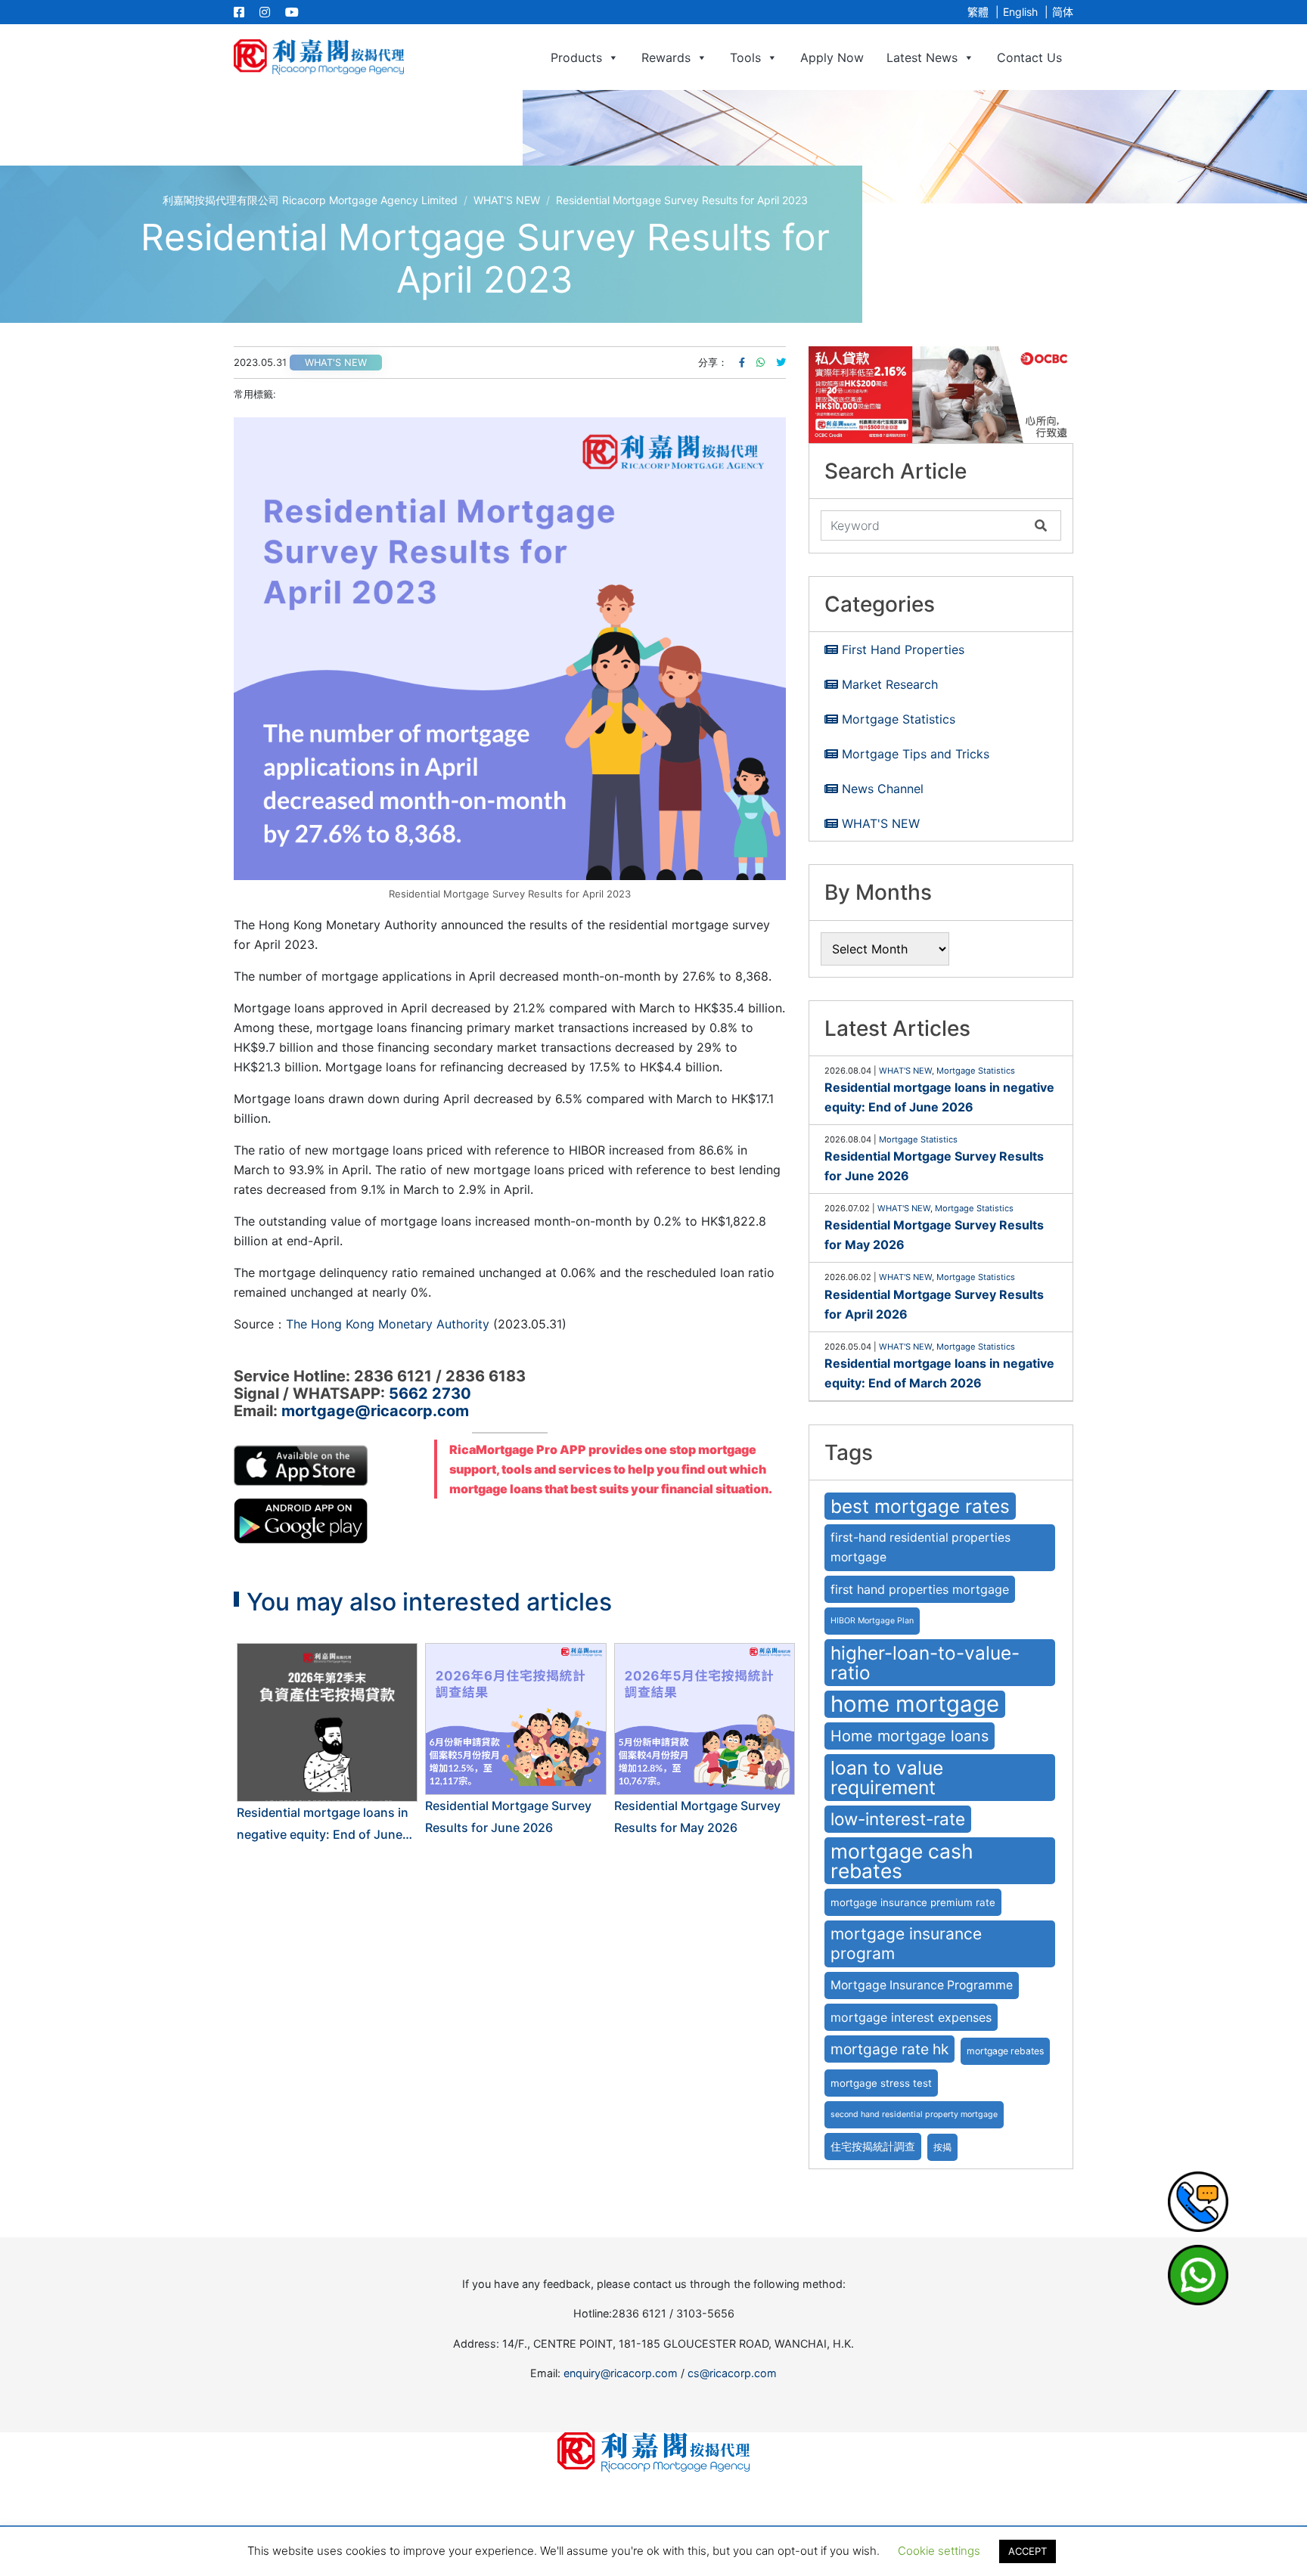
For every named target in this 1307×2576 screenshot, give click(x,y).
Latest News (922, 57)
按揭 (942, 2147)
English (1020, 12)
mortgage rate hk (889, 2049)
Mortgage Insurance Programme (922, 1985)
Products (576, 57)
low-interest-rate (898, 1819)
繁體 (978, 12)
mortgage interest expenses (911, 2017)
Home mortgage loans (910, 1736)
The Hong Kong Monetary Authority (388, 1324)
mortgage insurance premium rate (913, 1902)
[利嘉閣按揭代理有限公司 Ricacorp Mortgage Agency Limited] (319, 57)
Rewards (666, 57)
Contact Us (1029, 57)
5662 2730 (430, 1393)
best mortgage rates (920, 1506)
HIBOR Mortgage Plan (872, 1621)
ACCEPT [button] (1028, 2551)
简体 (1063, 12)
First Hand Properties (903, 649)
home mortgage (915, 1704)
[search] (924, 525)
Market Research (890, 684)
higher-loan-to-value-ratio (925, 1663)
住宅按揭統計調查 (873, 2147)
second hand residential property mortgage (914, 2114)
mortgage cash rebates (902, 1861)
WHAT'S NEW (336, 363)
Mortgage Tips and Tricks (916, 754)
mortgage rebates (1005, 2051)
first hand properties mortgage (920, 1589)
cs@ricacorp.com (732, 2373)
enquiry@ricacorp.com (621, 2373)
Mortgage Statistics (899, 719)
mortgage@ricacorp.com (375, 1411)
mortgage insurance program (906, 1944)
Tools (745, 57)
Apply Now (832, 57)
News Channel (883, 789)
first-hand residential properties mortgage (920, 1547)
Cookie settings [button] (939, 2551)
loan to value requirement (887, 1778)
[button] (941, 395)
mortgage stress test (881, 2083)
